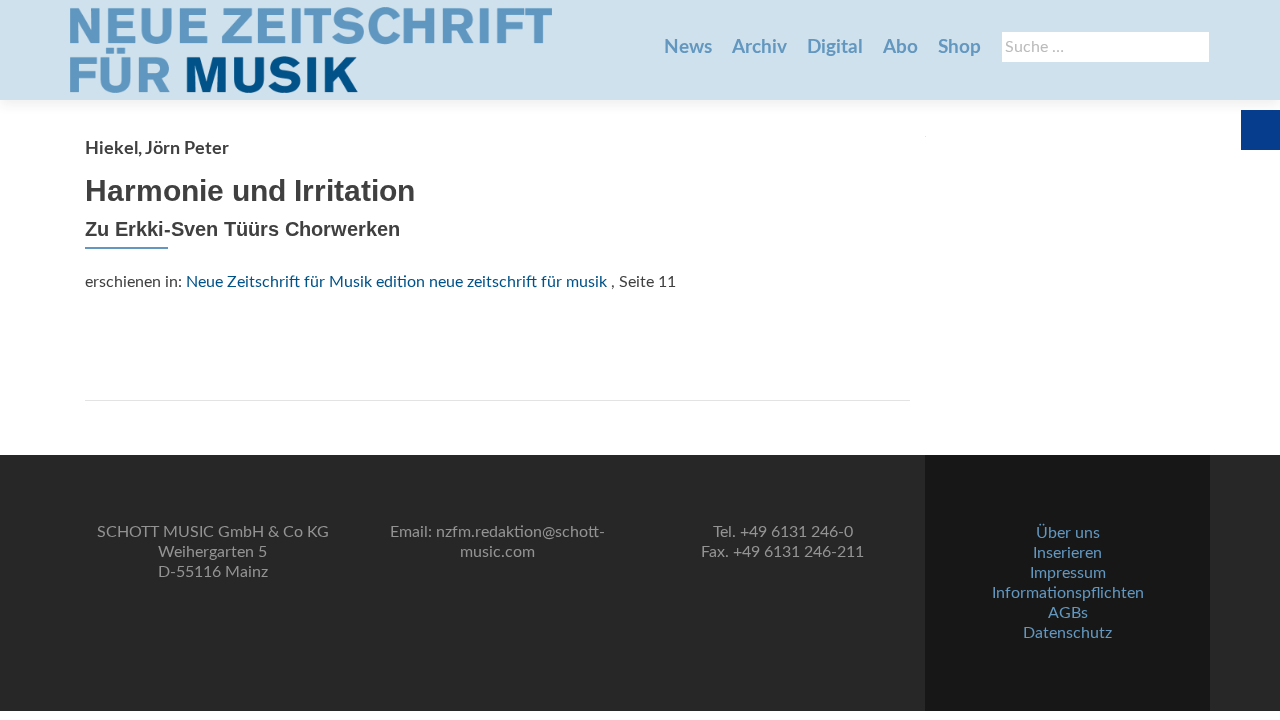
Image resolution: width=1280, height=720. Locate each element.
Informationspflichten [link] (1068, 593)
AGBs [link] (1068, 613)
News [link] (688, 47)
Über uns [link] (1068, 533)
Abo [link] (900, 47)
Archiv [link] (759, 47)
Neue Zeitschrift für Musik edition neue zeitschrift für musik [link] (396, 282)
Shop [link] (959, 47)
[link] (311, 50)
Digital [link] (835, 47)
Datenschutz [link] (1067, 633)
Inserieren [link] (1067, 553)
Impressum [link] (1068, 573)
